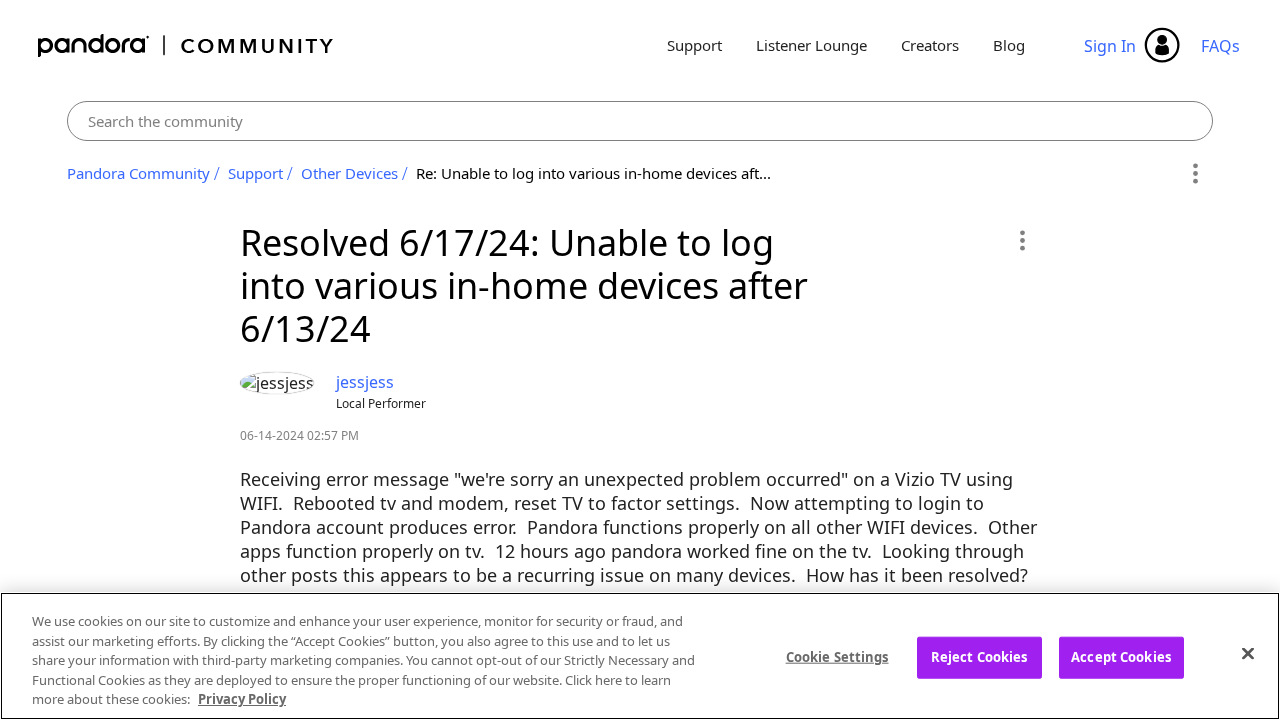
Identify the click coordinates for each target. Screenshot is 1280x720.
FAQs (1220, 46)
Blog (1009, 45)
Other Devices (349, 173)
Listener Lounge (811, 45)
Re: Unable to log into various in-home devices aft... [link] (593, 173)
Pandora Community (186, 45)
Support (694, 45)
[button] (1021, 240)
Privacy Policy (242, 699)
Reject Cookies (979, 657)
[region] (640, 656)
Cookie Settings (837, 657)
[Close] (1248, 654)
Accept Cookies (1121, 657)
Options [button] (1194, 174)
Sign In (1110, 46)
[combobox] (640, 121)
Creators (930, 45)
